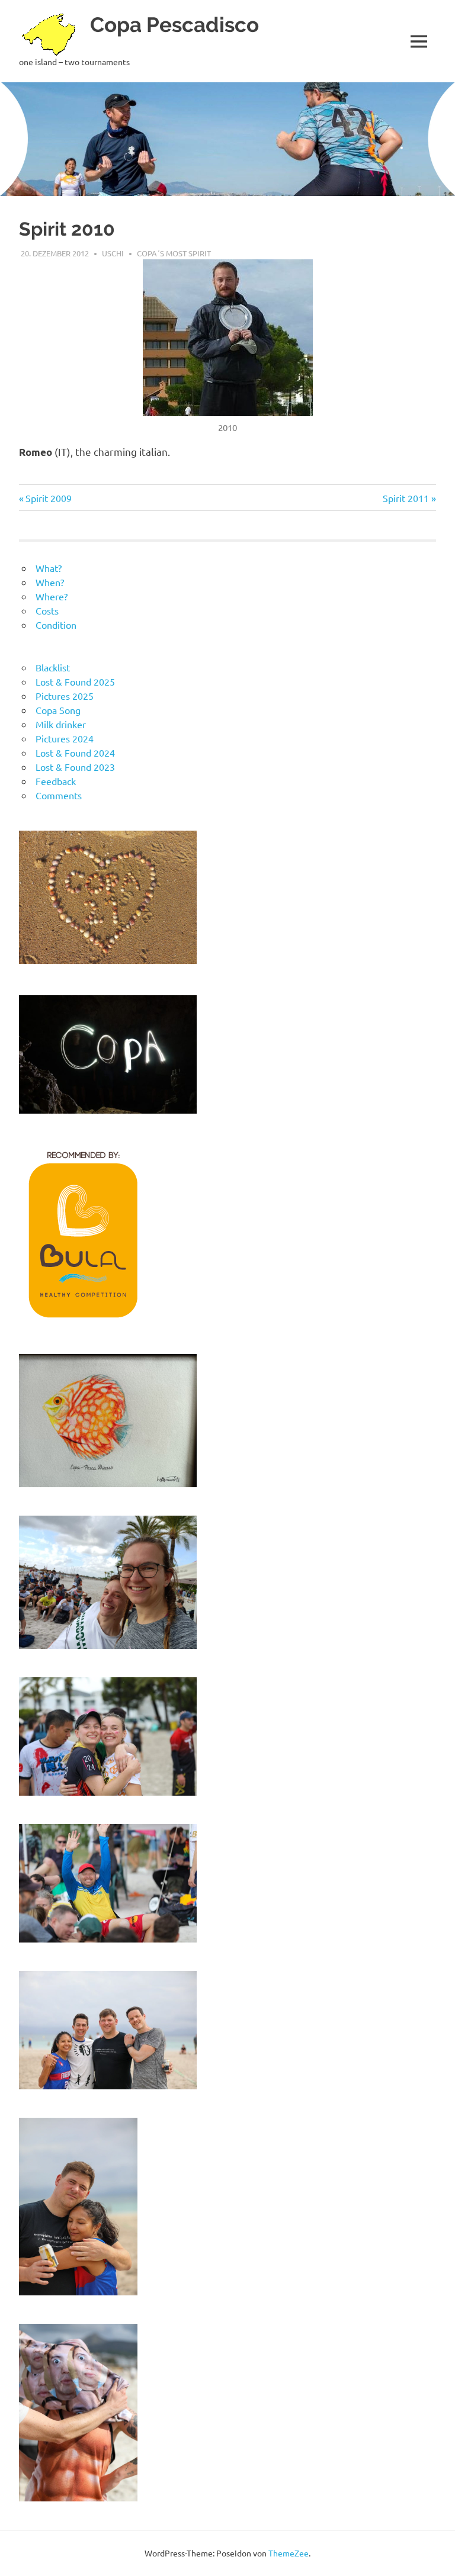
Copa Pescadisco (174, 25)
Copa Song (58, 710)
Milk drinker (61, 724)
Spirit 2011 (406, 498)
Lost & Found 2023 (75, 767)
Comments (59, 795)
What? (49, 568)
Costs (47, 610)
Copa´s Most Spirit (174, 253)
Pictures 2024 (65, 738)
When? (50, 582)
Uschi (113, 253)
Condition (56, 625)
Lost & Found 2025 (75, 681)
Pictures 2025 (65, 696)
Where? (52, 596)
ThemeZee (289, 2553)
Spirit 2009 (48, 498)
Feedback (56, 781)
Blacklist (53, 667)
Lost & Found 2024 (75, 752)
